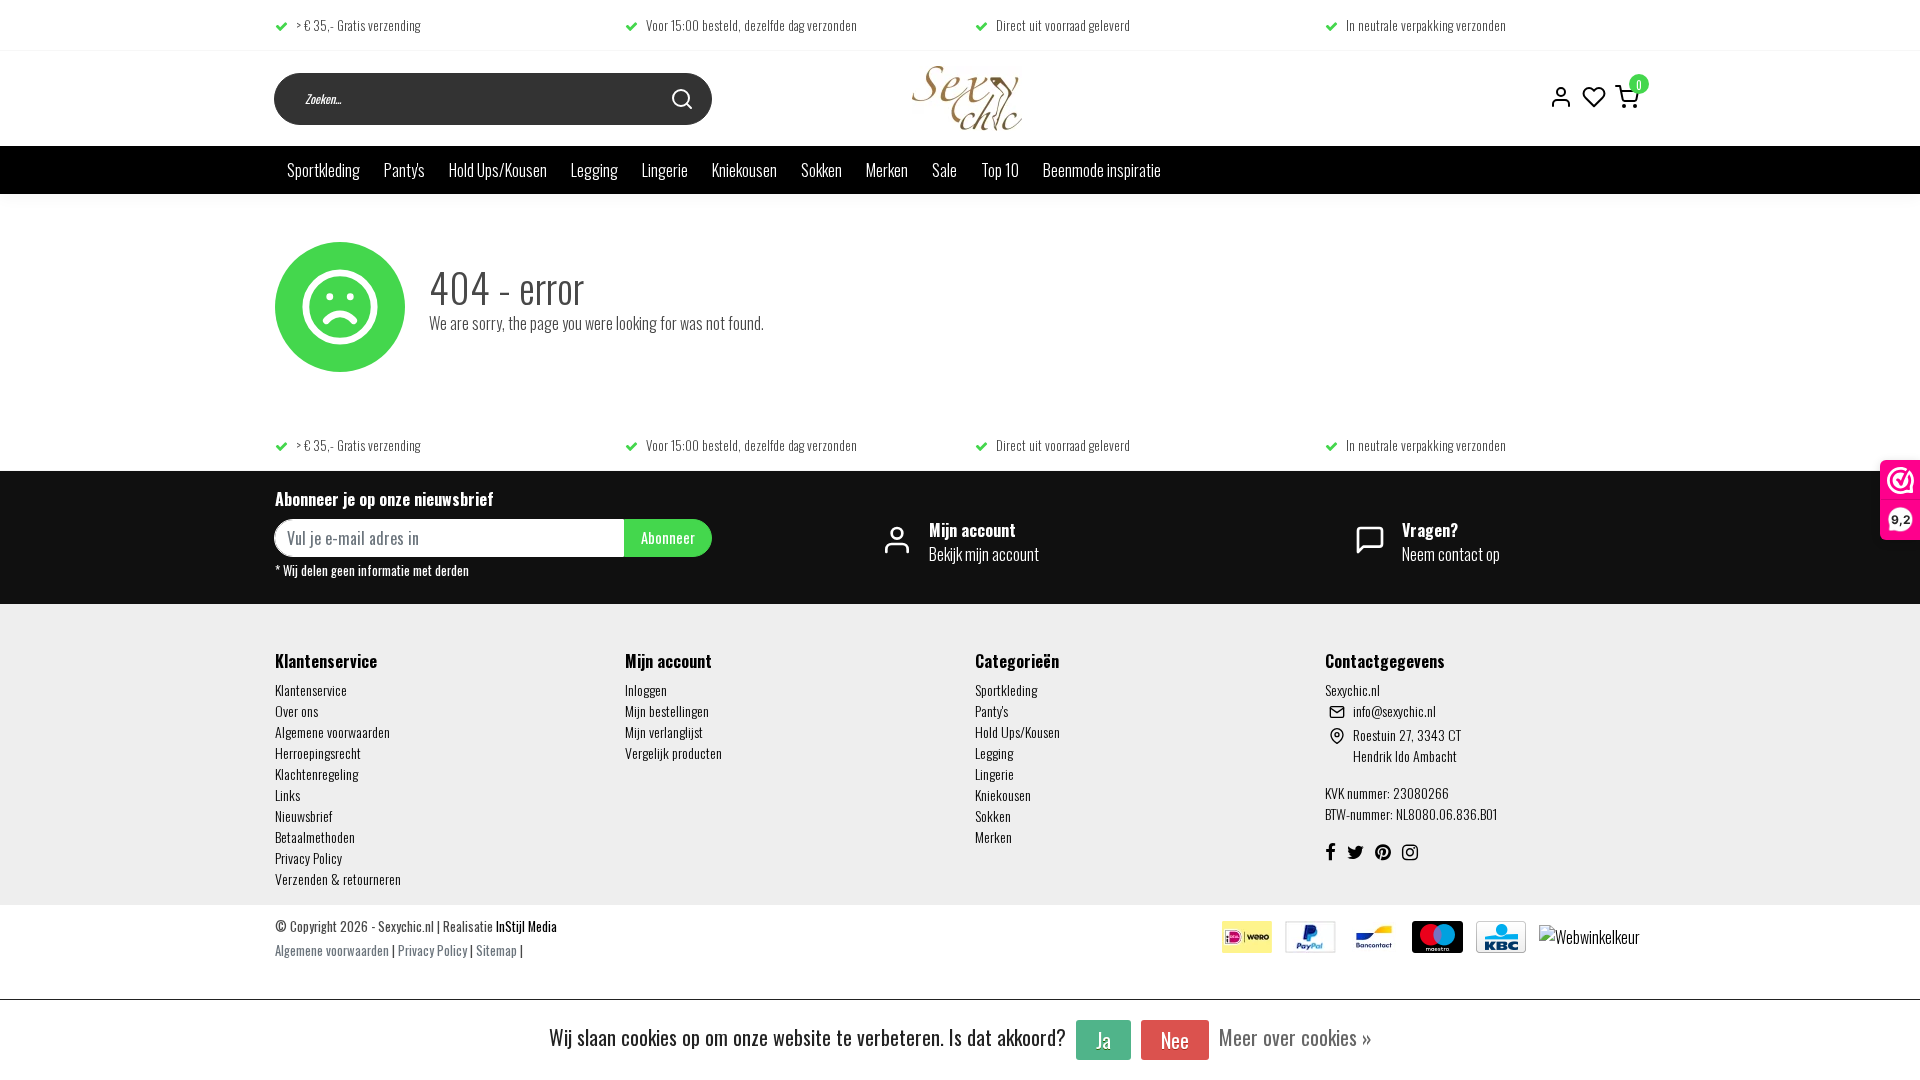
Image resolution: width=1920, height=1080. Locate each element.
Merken (887, 170)
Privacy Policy (308, 857)
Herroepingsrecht (318, 752)
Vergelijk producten (673, 752)
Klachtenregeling (316, 773)
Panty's (404, 170)
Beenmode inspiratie (1102, 170)
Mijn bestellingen (667, 710)
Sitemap (496, 950)
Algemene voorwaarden (332, 731)
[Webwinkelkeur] (1589, 935)
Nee (1175, 1040)
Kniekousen (744, 170)
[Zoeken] (682, 98)
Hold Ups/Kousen (498, 170)
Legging (594, 170)
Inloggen (646, 689)
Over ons (296, 710)
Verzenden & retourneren (338, 878)
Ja (1103, 1040)
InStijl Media (525, 926)
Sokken (821, 170)
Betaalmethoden (315, 836)
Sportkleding (323, 170)
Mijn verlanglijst (664, 731)
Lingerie (665, 170)
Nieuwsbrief (303, 815)
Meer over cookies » (1295, 1037)
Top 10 (1000, 170)
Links (287, 794)
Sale (944, 170)
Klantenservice (311, 689)
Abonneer (668, 537)
